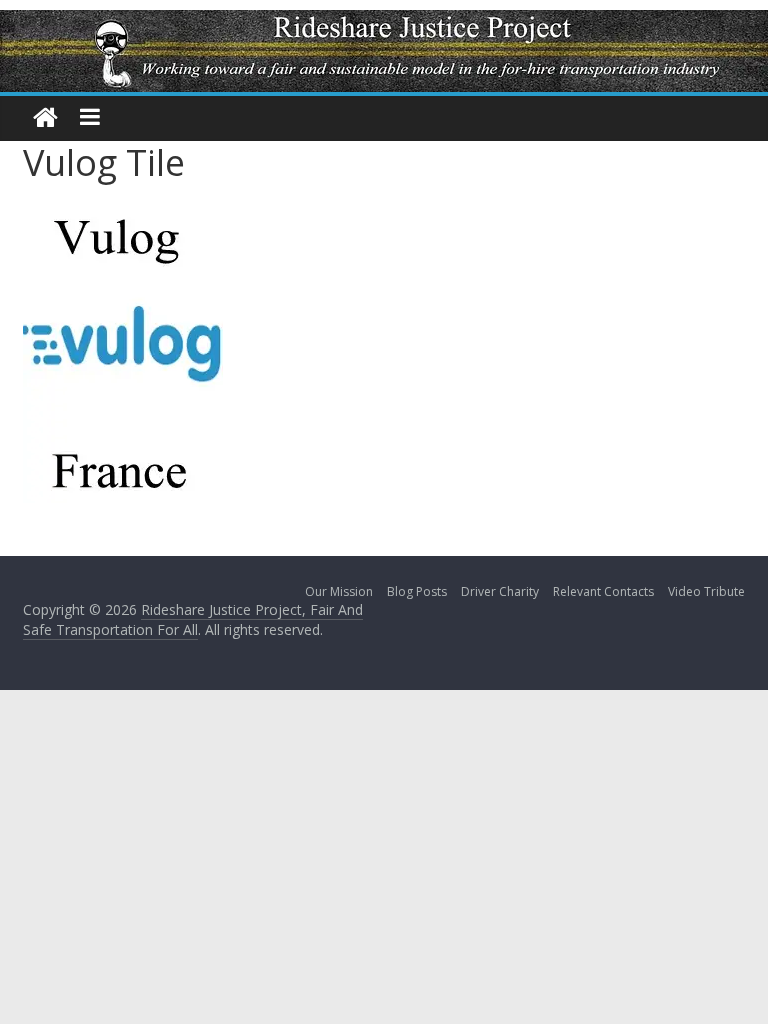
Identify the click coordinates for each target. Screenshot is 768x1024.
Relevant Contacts (603, 591)
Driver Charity (500, 591)
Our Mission (339, 591)
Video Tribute (706, 591)
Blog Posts (417, 591)
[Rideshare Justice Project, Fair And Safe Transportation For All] (45, 118)
